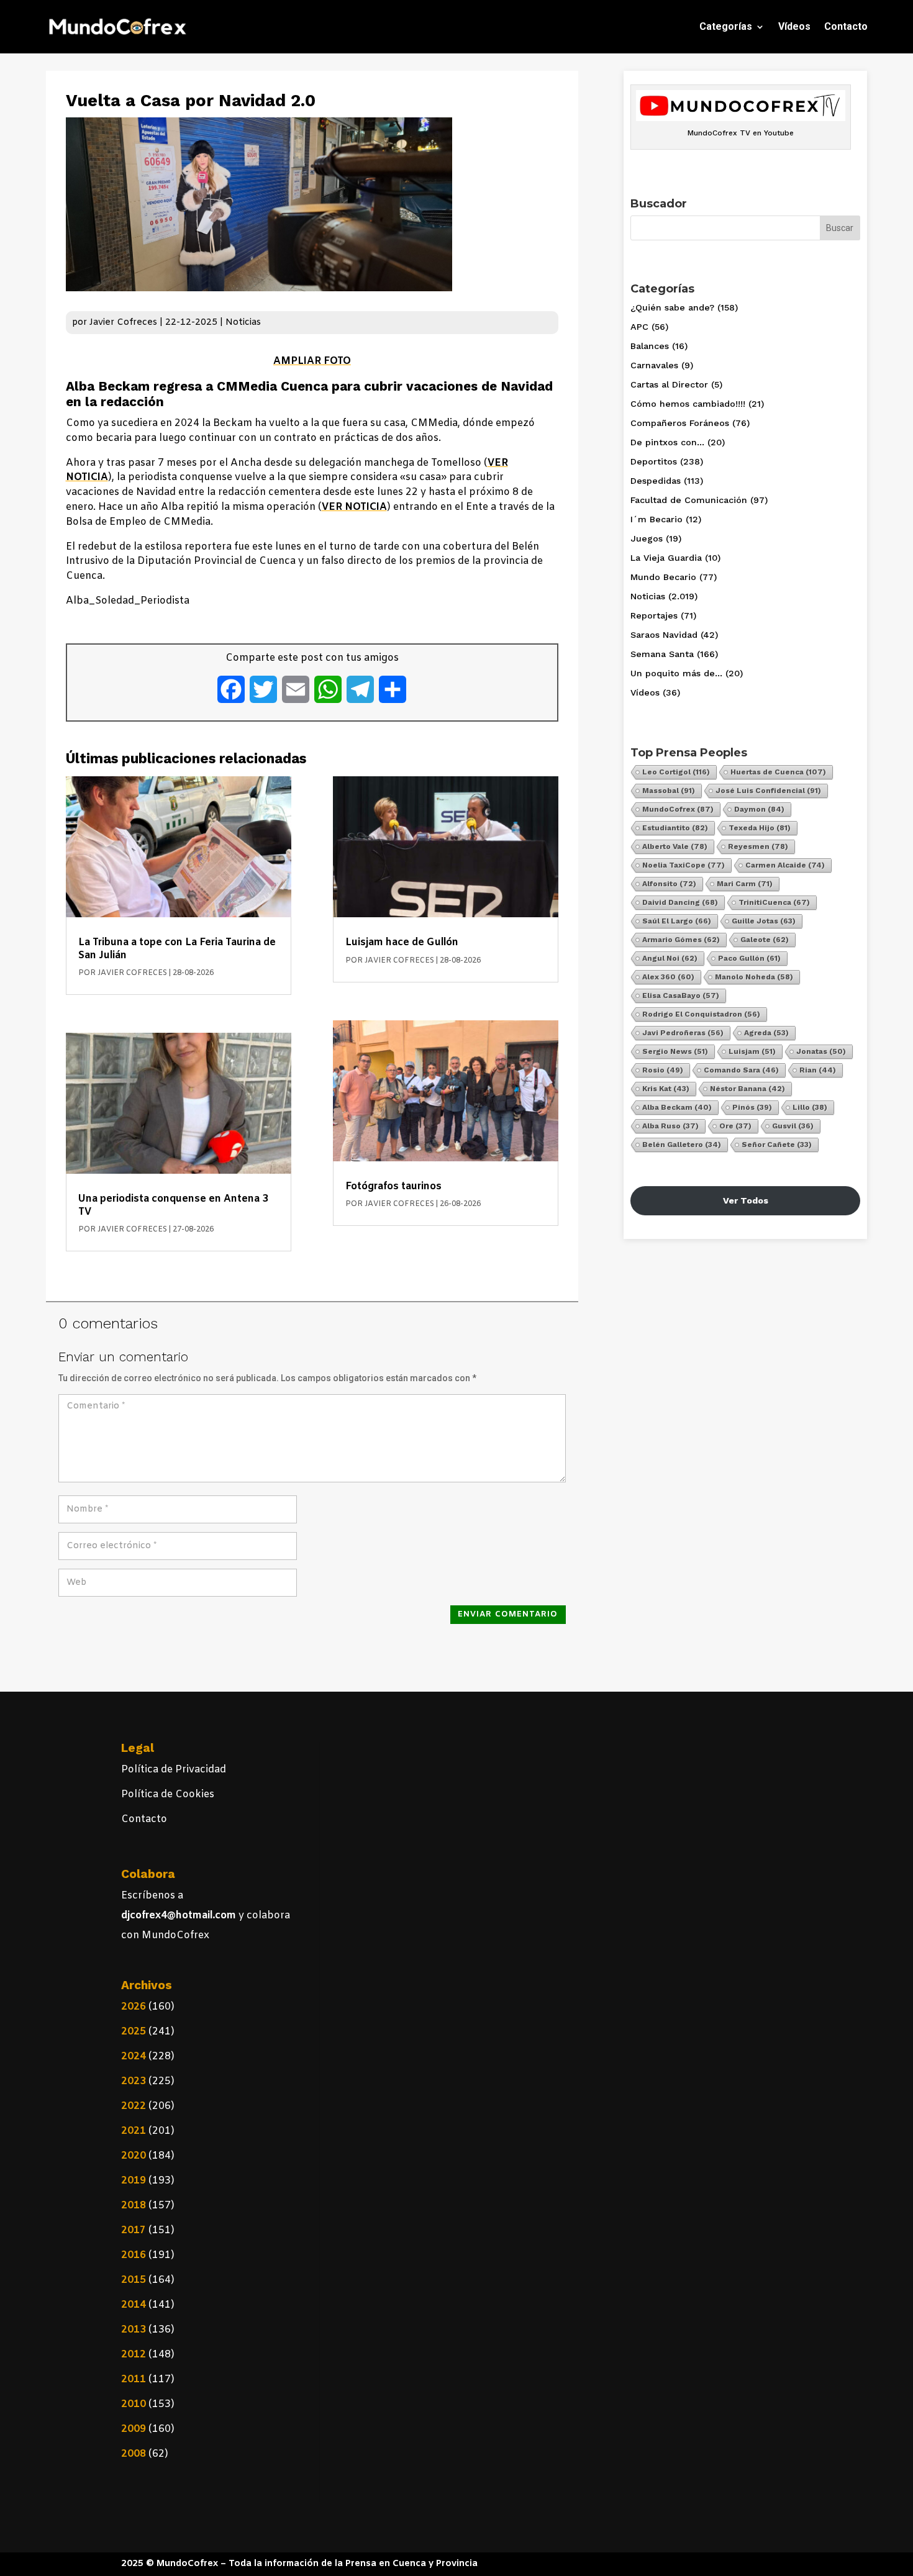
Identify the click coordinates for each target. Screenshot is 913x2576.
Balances (650, 346)
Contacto (846, 26)
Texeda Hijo (760, 828)
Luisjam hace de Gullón (402, 942)
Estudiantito (675, 828)
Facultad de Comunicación (689, 500)
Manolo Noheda (754, 977)
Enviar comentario (508, 1614)
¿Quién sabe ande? (672, 307)
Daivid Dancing (680, 902)
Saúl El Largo (677, 921)
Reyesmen (758, 846)
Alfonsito (669, 884)
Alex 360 (668, 977)
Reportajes (654, 615)
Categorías (726, 26)
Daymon (759, 809)
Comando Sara (741, 1070)
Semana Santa (662, 654)
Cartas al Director (669, 384)
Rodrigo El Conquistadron (701, 1014)
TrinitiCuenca (774, 902)
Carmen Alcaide (785, 865)
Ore (735, 1126)
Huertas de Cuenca (778, 772)
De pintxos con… (667, 442)
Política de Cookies (168, 1794)
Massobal (669, 791)
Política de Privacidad (174, 1770)
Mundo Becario (663, 577)
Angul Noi (670, 958)
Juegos (647, 538)
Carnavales (654, 365)
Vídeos (794, 26)
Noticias (243, 323)
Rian (818, 1070)
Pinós (752, 1107)
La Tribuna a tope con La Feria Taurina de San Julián (177, 949)
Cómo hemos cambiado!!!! (688, 404)
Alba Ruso (670, 1126)
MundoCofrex (678, 809)
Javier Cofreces (123, 323)
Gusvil (793, 1126)
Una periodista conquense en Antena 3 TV (173, 1205)
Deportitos (654, 461)
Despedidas (656, 481)
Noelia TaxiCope (684, 865)
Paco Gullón (749, 958)
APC (639, 327)
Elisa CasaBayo (681, 995)
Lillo (810, 1107)
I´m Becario (656, 519)
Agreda (766, 1033)
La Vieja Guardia (666, 558)
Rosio (663, 1070)
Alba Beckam (677, 1107)
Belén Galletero (682, 1145)
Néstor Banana (747, 1089)
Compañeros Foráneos (680, 423)
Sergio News (675, 1051)
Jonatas (821, 1051)
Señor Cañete (777, 1145)
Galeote (765, 940)
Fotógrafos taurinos (393, 1186)
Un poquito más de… (676, 673)
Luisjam (752, 1051)
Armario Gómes (681, 940)
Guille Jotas (764, 921)
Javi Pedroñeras (683, 1033)
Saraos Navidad (664, 635)
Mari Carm (745, 884)
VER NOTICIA (354, 507)
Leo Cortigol (676, 772)
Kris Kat (666, 1089)
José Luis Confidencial (768, 791)
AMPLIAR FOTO (312, 361)
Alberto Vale (675, 846)
